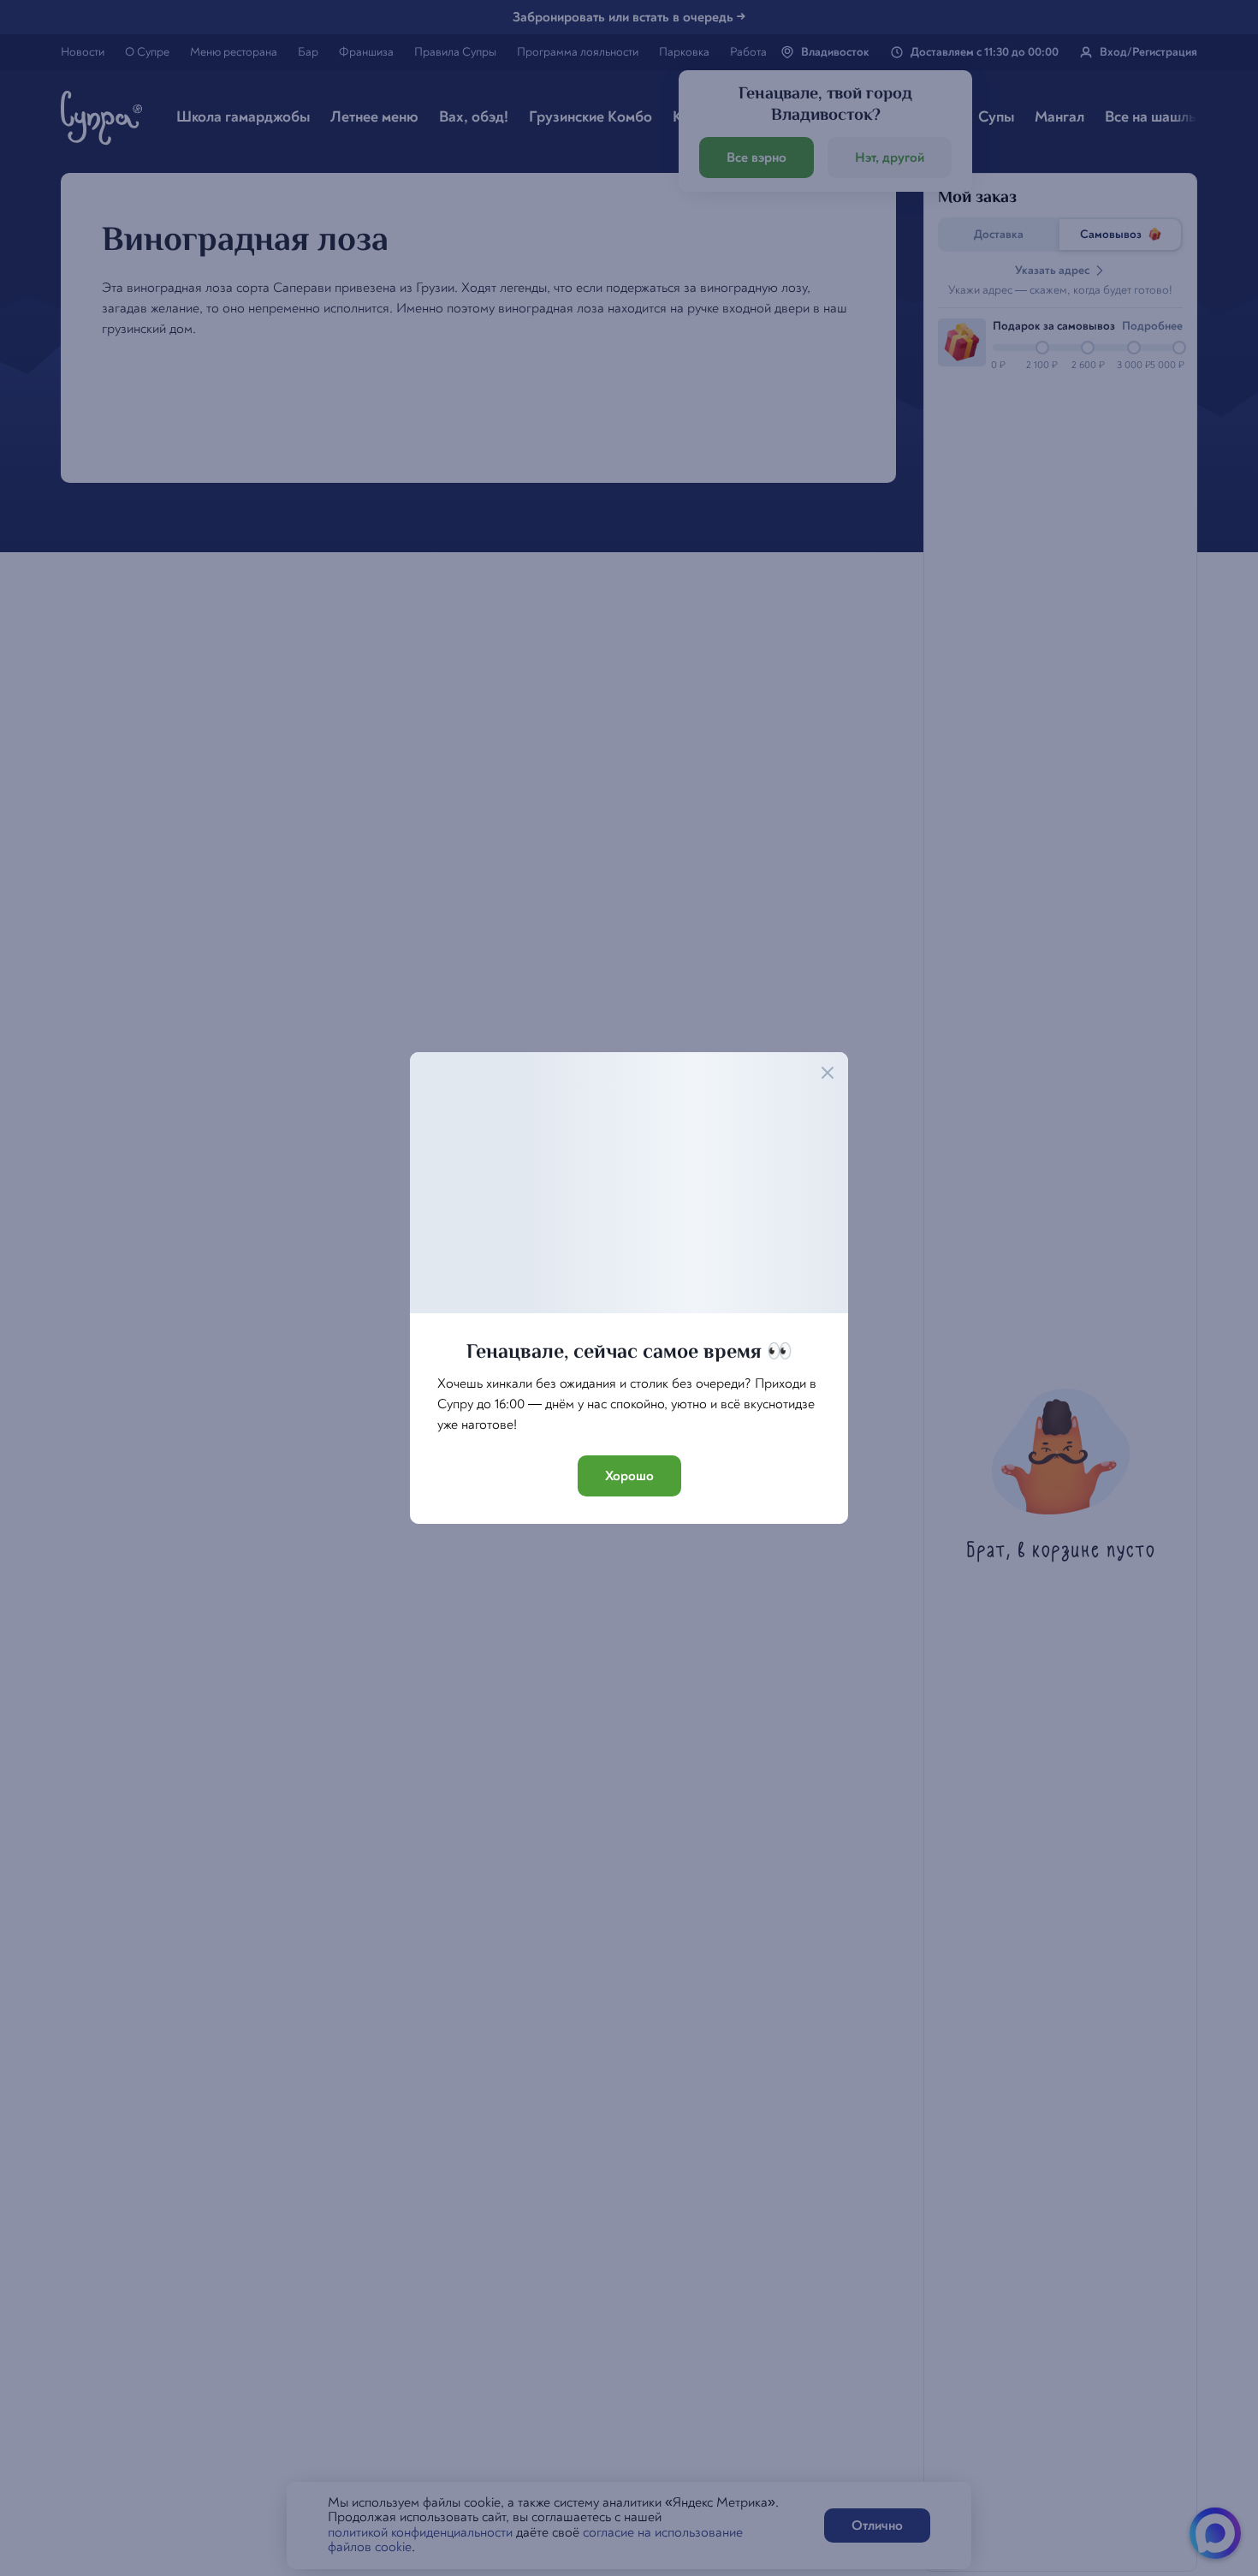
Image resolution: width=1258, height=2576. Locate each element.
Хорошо (629, 1476)
